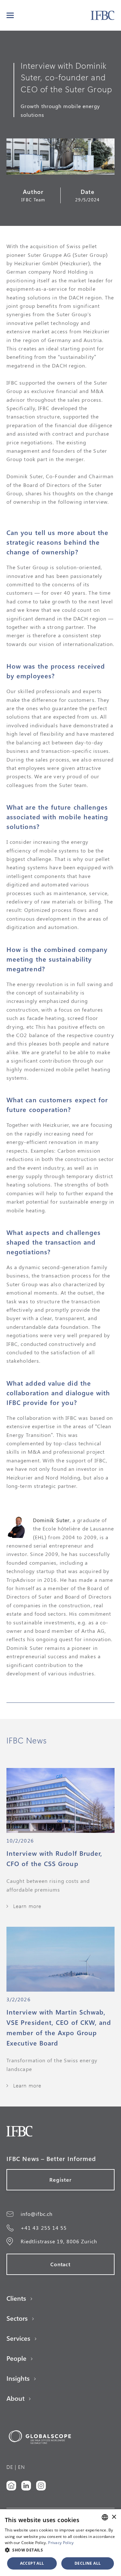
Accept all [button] (32, 2563)
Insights (18, 2378)
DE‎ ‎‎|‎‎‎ (11, 2467)
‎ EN (21, 2467)
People (16, 2358)
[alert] (60, 2543)
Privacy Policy (61, 2543)
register (60, 2180)
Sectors (17, 2318)
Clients (16, 2298)
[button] (10, 15)
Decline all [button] (88, 2563)
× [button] (114, 2517)
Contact (61, 2264)
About (15, 2398)
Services (18, 2338)
